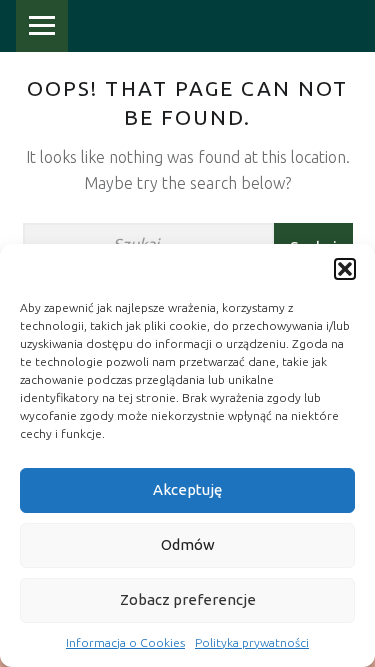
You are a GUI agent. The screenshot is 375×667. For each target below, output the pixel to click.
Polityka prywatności (252, 642)
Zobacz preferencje (188, 599)
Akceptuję (187, 489)
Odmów (188, 544)
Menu (42, 26)
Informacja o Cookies (125, 642)
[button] (345, 269)
